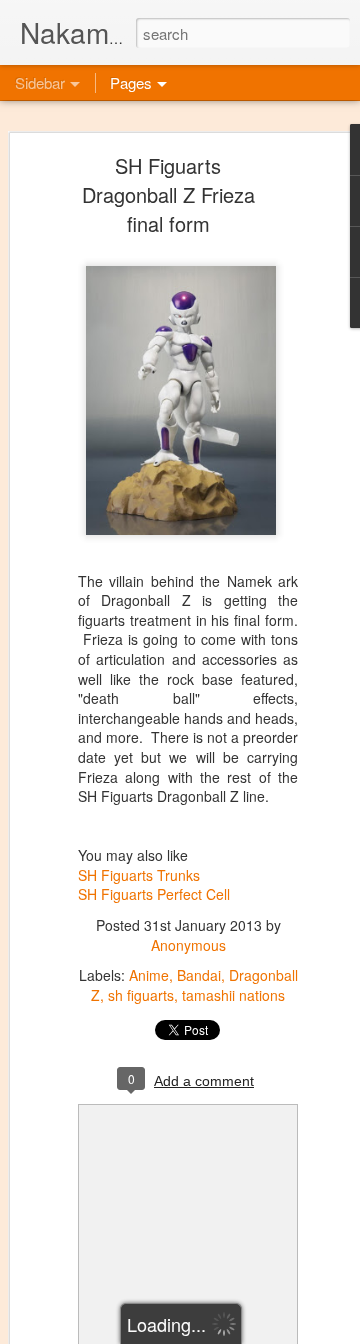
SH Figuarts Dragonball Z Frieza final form (168, 194)
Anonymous (188, 945)
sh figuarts (141, 995)
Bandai (199, 975)
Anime (149, 975)
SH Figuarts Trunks (139, 875)
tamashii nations (233, 995)
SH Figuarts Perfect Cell (154, 894)
